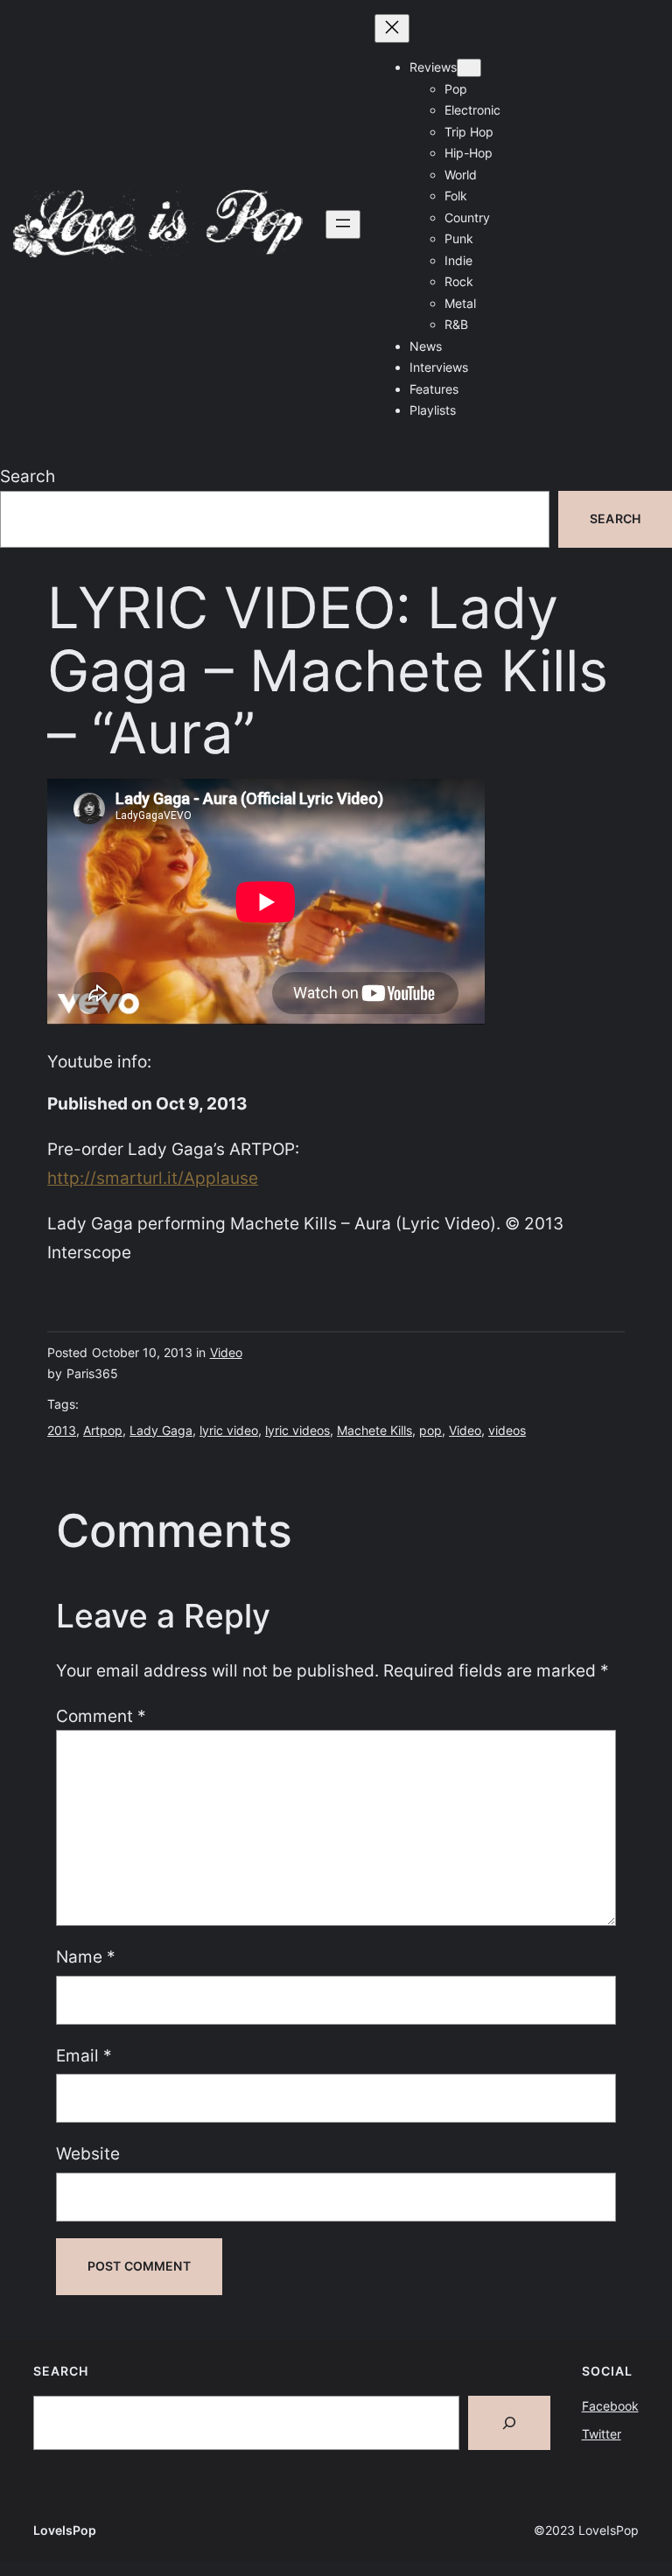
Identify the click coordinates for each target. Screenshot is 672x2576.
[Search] (509, 2423)
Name (86, 1956)
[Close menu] (392, 28)
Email (84, 2055)
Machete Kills (374, 1430)
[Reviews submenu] (469, 68)
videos (507, 1430)
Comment (101, 1716)
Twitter (602, 2434)
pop (430, 1430)
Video (226, 1352)
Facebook (610, 2406)
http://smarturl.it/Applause (153, 1178)
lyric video (229, 1430)
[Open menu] (343, 224)
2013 (62, 1430)
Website (88, 2153)
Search (28, 476)
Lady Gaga (161, 1430)
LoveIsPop (65, 2530)
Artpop (103, 1430)
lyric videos (297, 1430)
